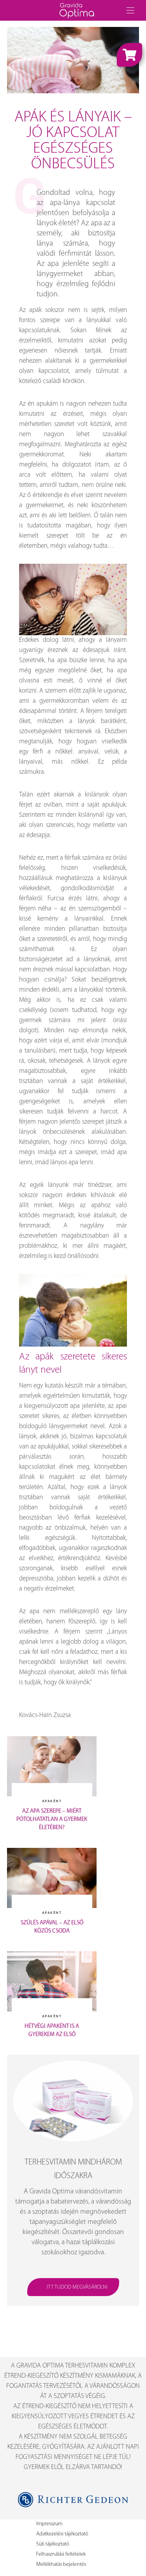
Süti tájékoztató (53, 2544)
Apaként (52, 1801)
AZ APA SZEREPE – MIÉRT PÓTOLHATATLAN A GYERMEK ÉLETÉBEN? (52, 1820)
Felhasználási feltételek (61, 2554)
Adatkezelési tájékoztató (62, 2534)
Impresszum (49, 2524)
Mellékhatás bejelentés (61, 2564)
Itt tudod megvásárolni (77, 2287)
